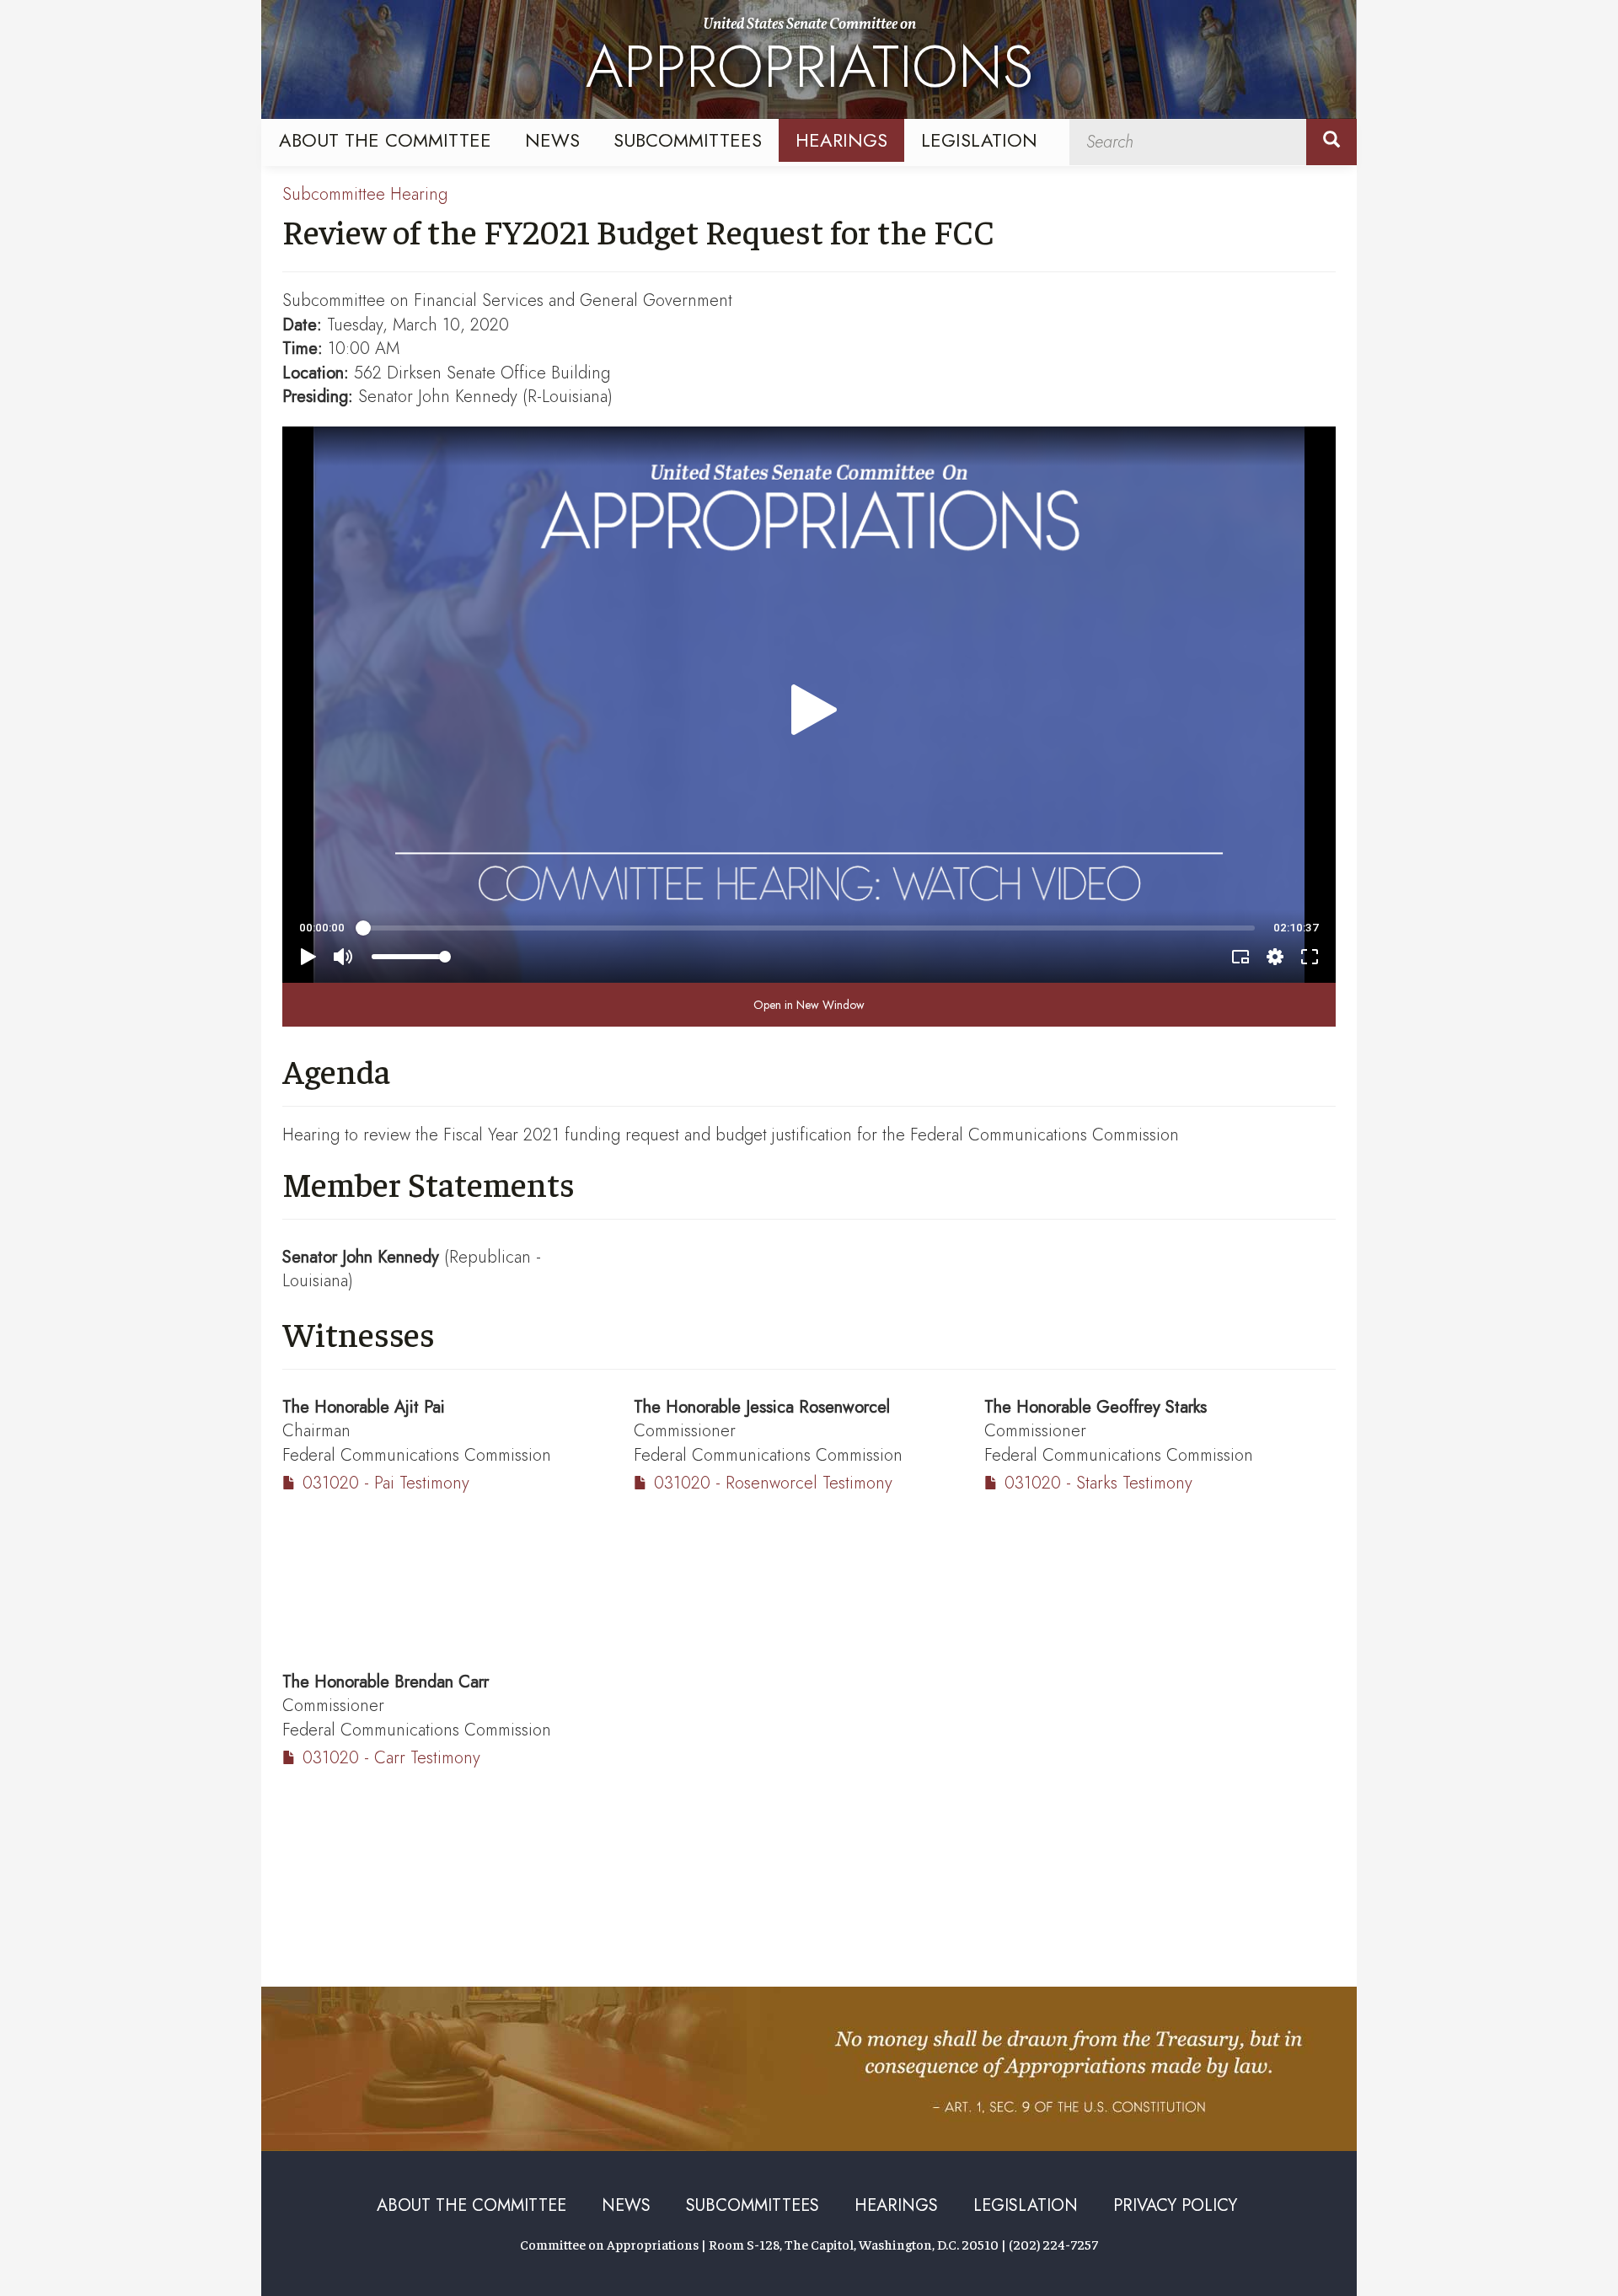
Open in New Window (809, 1005)
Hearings (841, 140)
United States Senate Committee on (809, 62)
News (552, 140)
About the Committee (385, 140)
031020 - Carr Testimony (391, 1758)
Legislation (979, 140)
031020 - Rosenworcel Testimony (773, 1483)
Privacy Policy (1175, 2205)
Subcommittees (688, 140)
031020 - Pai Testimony (386, 1483)
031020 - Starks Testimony (1098, 1483)
